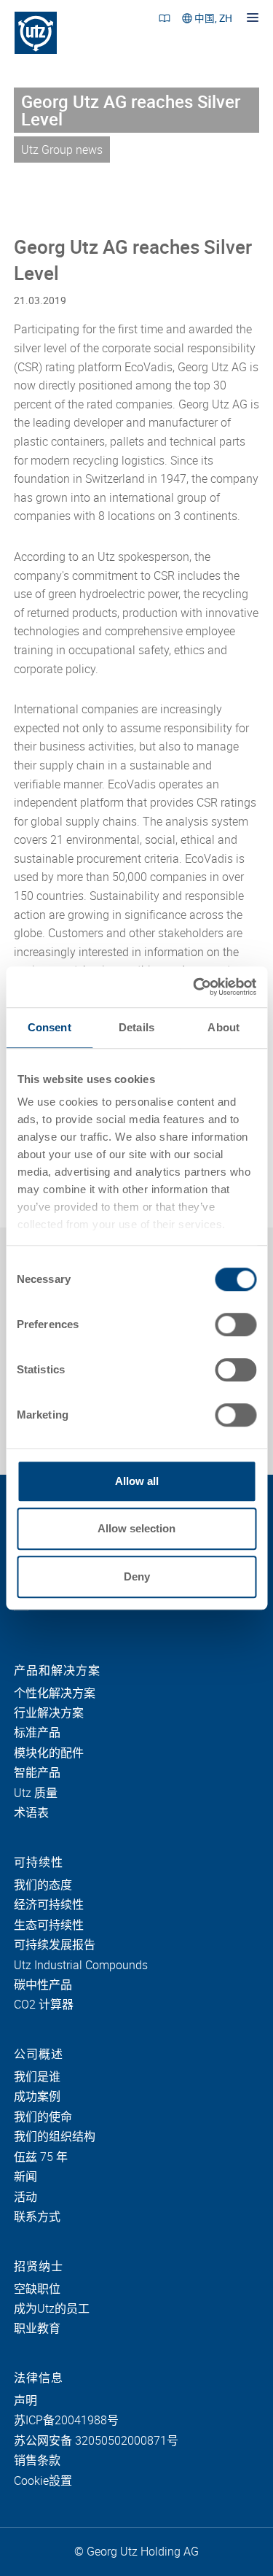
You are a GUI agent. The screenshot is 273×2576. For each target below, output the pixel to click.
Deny (137, 1576)
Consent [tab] (50, 1027)
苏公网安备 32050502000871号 (96, 2441)
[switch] (236, 1324)
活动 (25, 2197)
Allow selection (136, 1528)
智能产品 (37, 1773)
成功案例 (37, 2097)
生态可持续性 (49, 1925)
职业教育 (37, 2329)
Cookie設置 (43, 2481)
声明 (25, 2401)
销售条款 (37, 2461)
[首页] (36, 33)
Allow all (137, 1481)
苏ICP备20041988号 (66, 2421)
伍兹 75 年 (41, 2157)
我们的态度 (43, 1885)
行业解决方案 (49, 1713)
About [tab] (223, 1027)
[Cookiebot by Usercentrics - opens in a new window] (194, 987)
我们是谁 (37, 2077)
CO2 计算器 (44, 2005)
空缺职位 (37, 2289)
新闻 (25, 2177)
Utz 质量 (36, 1793)
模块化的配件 (49, 1753)
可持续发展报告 (55, 1945)
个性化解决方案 (55, 1694)
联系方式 (37, 2217)
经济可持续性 (49, 1905)
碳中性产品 (43, 1985)
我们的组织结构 (55, 2137)
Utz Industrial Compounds (81, 1966)
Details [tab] (136, 1027)
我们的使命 (43, 2117)
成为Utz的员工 (52, 2309)
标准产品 (37, 1733)
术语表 (31, 1813)
